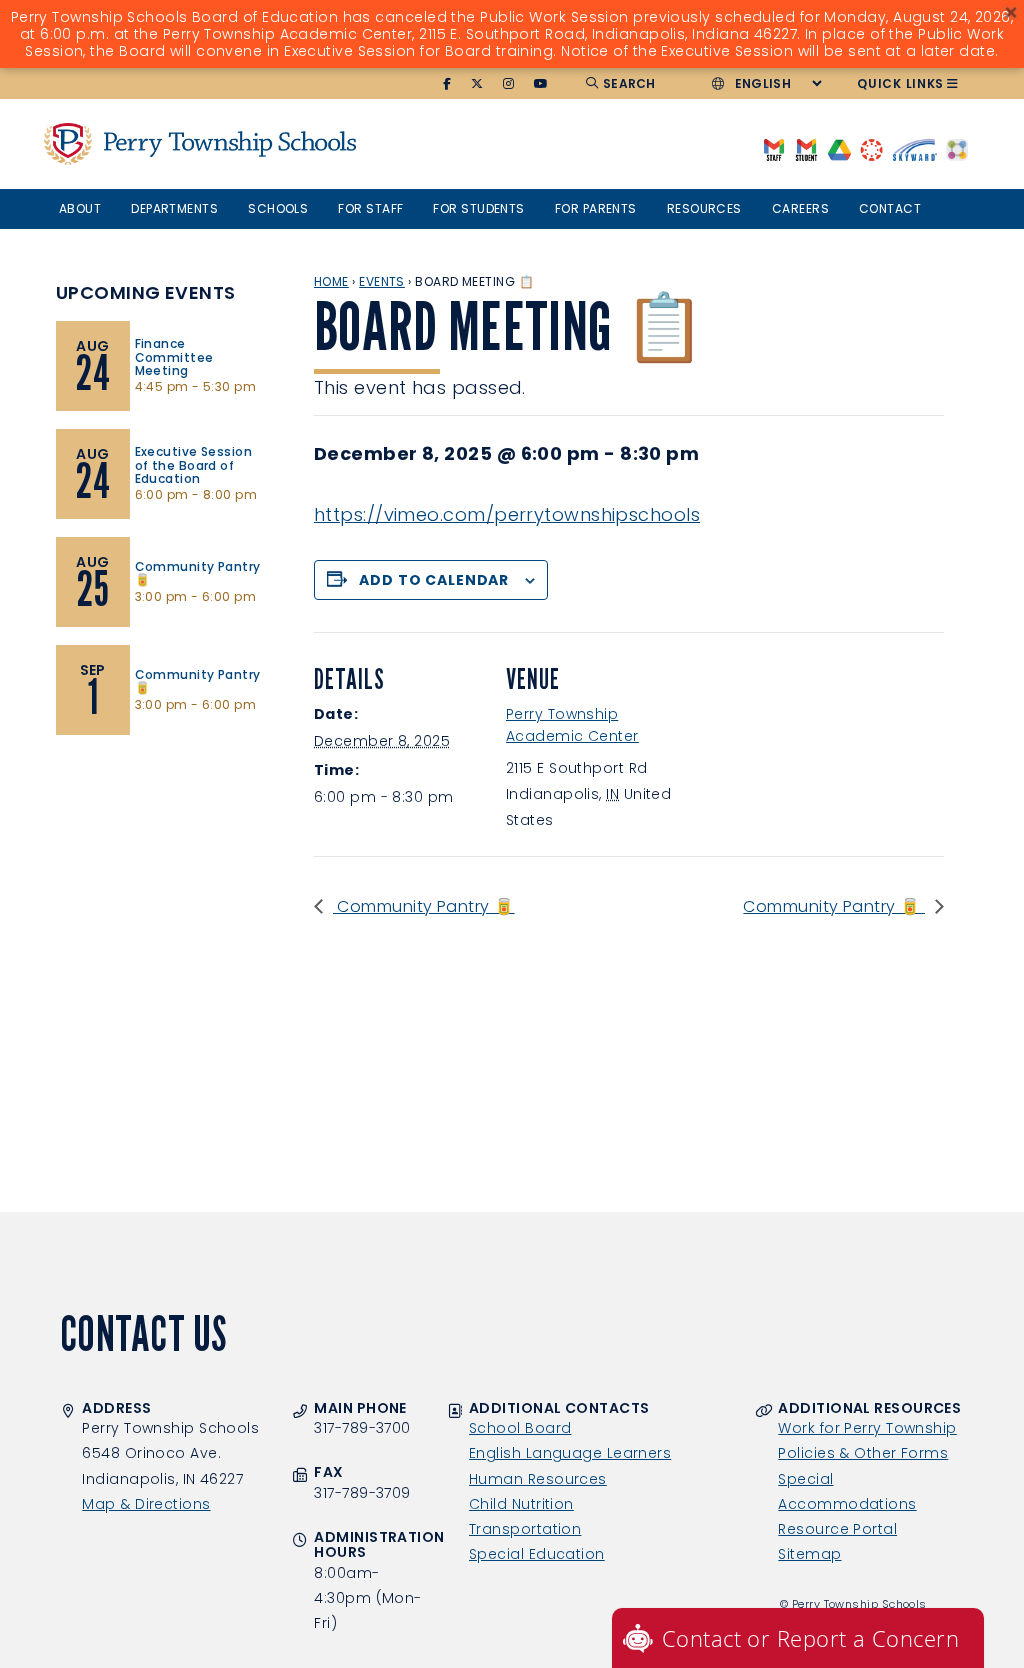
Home (331, 281)
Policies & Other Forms (863, 1453)
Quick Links (900, 83)
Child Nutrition (521, 1504)
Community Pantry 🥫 (424, 906)
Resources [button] (704, 208)
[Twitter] (477, 84)
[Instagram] (509, 84)
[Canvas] (871, 148)
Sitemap (809, 1554)
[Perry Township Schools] (68, 143)
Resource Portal (837, 1529)
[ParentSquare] (957, 148)
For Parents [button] (596, 208)
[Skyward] (915, 148)
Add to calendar (434, 580)
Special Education (537, 1554)
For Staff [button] (370, 208)
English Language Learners (570, 1453)
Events (382, 281)
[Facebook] (447, 84)
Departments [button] (174, 208)
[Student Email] (806, 148)
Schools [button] (278, 208)
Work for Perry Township (867, 1428)
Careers (800, 208)
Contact (890, 208)
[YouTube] (541, 84)
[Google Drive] (839, 148)
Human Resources (538, 1479)
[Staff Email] (773, 148)
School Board (520, 1428)
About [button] (80, 208)
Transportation (525, 1529)
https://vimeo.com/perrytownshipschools (507, 514)
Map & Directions (146, 1504)
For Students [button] (478, 208)
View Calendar (112, 766)
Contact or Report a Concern (810, 1638)
